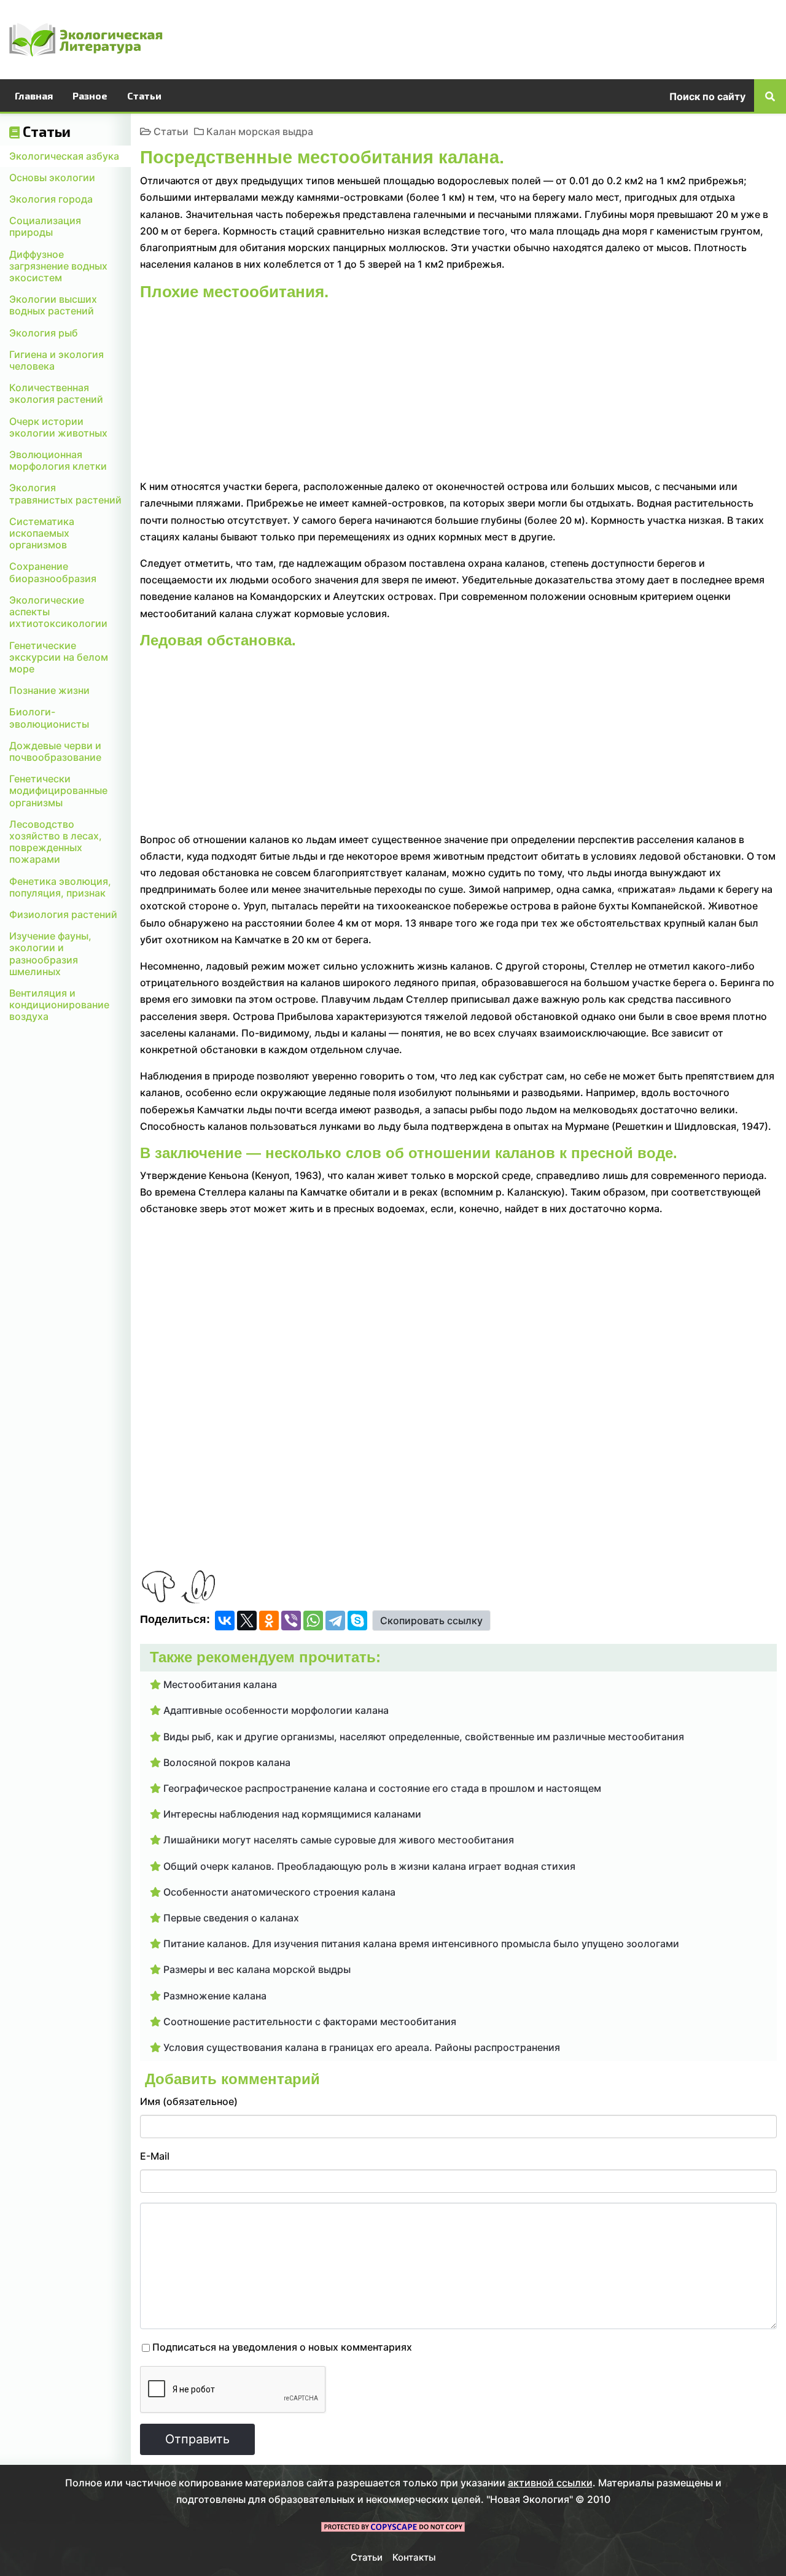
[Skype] (357, 1621)
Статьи (171, 131)
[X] (247, 1621)
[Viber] (291, 1621)
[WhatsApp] (313, 1621)
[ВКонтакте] (225, 1621)
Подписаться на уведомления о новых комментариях (282, 2347)
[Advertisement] (585, 37)
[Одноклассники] (269, 1621)
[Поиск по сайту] (770, 96)
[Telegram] (335, 1621)
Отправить (197, 2439)
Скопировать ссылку (431, 1621)
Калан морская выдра (260, 131)
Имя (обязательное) (189, 2101)
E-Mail (155, 2156)
